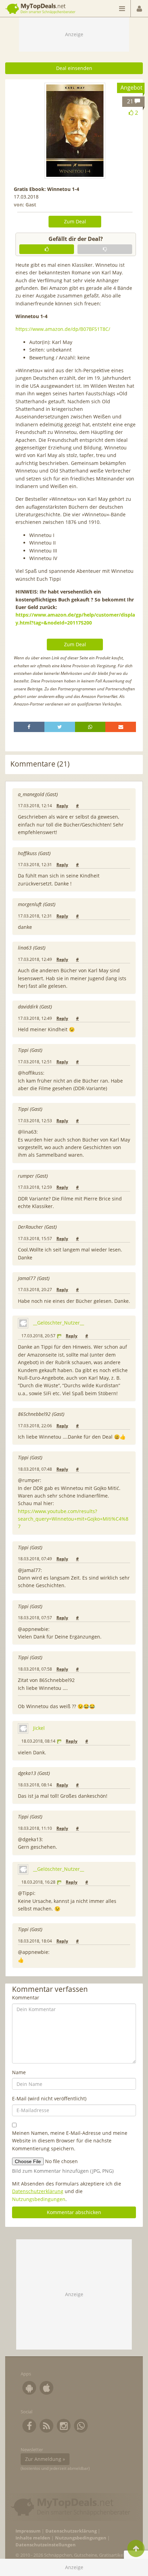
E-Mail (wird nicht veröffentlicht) (49, 2098)
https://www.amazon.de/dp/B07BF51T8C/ (63, 329)
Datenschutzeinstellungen (46, 2545)
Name (19, 2072)
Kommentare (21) (40, 764)
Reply (62, 806)
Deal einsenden (74, 68)
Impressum (28, 2531)
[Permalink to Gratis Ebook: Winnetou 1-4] (75, 131)
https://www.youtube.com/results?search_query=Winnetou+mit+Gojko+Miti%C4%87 (73, 1519)
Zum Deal (75, 221)
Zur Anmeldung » (45, 2459)
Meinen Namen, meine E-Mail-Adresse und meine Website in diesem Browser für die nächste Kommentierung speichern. (70, 2141)
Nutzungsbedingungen (39, 2199)
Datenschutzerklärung (38, 2191)
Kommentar (26, 1997)
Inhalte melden (33, 2538)
